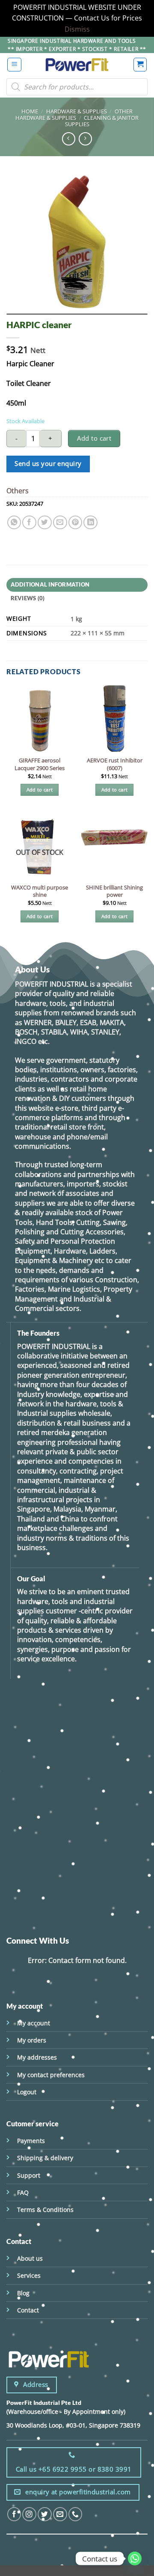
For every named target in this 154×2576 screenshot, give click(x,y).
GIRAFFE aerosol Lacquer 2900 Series (40, 764)
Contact (28, 2310)
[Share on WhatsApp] (14, 523)
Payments (31, 2141)
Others (18, 491)
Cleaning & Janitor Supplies (102, 121)
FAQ (23, 2192)
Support (29, 2175)
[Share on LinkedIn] (90, 523)
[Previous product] (85, 139)
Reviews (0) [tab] (28, 598)
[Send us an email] (60, 2514)
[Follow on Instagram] (29, 2514)
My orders (32, 2040)
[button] (14, 65)
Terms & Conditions (45, 2210)
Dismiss (77, 29)
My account (34, 2023)
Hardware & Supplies (77, 111)
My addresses (37, 2057)
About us (30, 2258)
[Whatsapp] (135, 2558)
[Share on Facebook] (29, 523)
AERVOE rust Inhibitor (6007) (115, 764)
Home (30, 111)
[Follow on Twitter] (45, 2514)
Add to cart (94, 438)
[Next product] (69, 139)
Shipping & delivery (45, 2158)
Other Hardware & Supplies (74, 114)
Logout (27, 2092)
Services (29, 2275)
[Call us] (76, 2514)
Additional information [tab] (50, 584)
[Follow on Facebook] (14, 2514)
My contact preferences (51, 2075)
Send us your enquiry (48, 464)
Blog (23, 2293)
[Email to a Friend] (60, 523)
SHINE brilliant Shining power (114, 891)
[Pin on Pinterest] (76, 523)
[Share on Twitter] (45, 523)
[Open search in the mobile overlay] (77, 87)
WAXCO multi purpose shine (40, 891)
